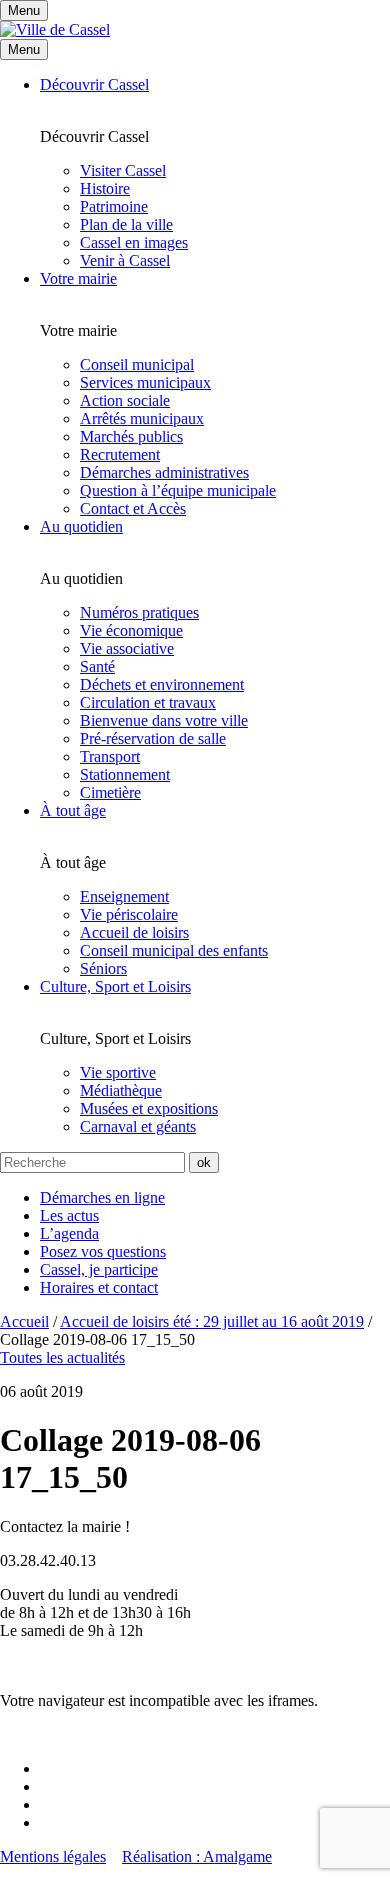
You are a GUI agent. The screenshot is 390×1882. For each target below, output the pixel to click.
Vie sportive (118, 1072)
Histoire (105, 188)
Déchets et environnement (162, 684)
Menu (24, 49)
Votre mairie (78, 278)
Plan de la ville (126, 224)
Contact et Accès (133, 508)
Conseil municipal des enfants (174, 950)
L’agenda (69, 1233)
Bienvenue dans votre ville (164, 720)
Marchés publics (131, 436)
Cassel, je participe (99, 1269)
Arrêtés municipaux (142, 418)
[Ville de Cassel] (55, 29)
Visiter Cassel (123, 170)
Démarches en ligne (102, 1197)
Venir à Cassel (125, 260)
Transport (110, 756)
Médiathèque (121, 1090)
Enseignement (124, 896)
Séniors (103, 968)
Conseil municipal (137, 364)
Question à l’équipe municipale (178, 490)
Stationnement (125, 774)
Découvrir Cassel (94, 84)
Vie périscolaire (129, 914)
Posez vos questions (103, 1251)
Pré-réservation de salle (153, 738)
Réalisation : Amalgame (197, 1856)
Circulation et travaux (148, 702)
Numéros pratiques (139, 612)
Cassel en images (134, 242)
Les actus (69, 1215)
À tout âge (73, 810)
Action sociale (125, 400)
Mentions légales (53, 1856)
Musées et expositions (149, 1108)
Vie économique (131, 630)
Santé (97, 666)
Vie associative (127, 648)
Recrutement (120, 454)
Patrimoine (114, 206)
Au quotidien (81, 526)
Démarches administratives (164, 472)
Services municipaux (145, 382)
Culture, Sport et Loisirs (115, 986)
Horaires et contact (99, 1287)
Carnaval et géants (138, 1126)
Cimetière (110, 792)
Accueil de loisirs (134, 932)
